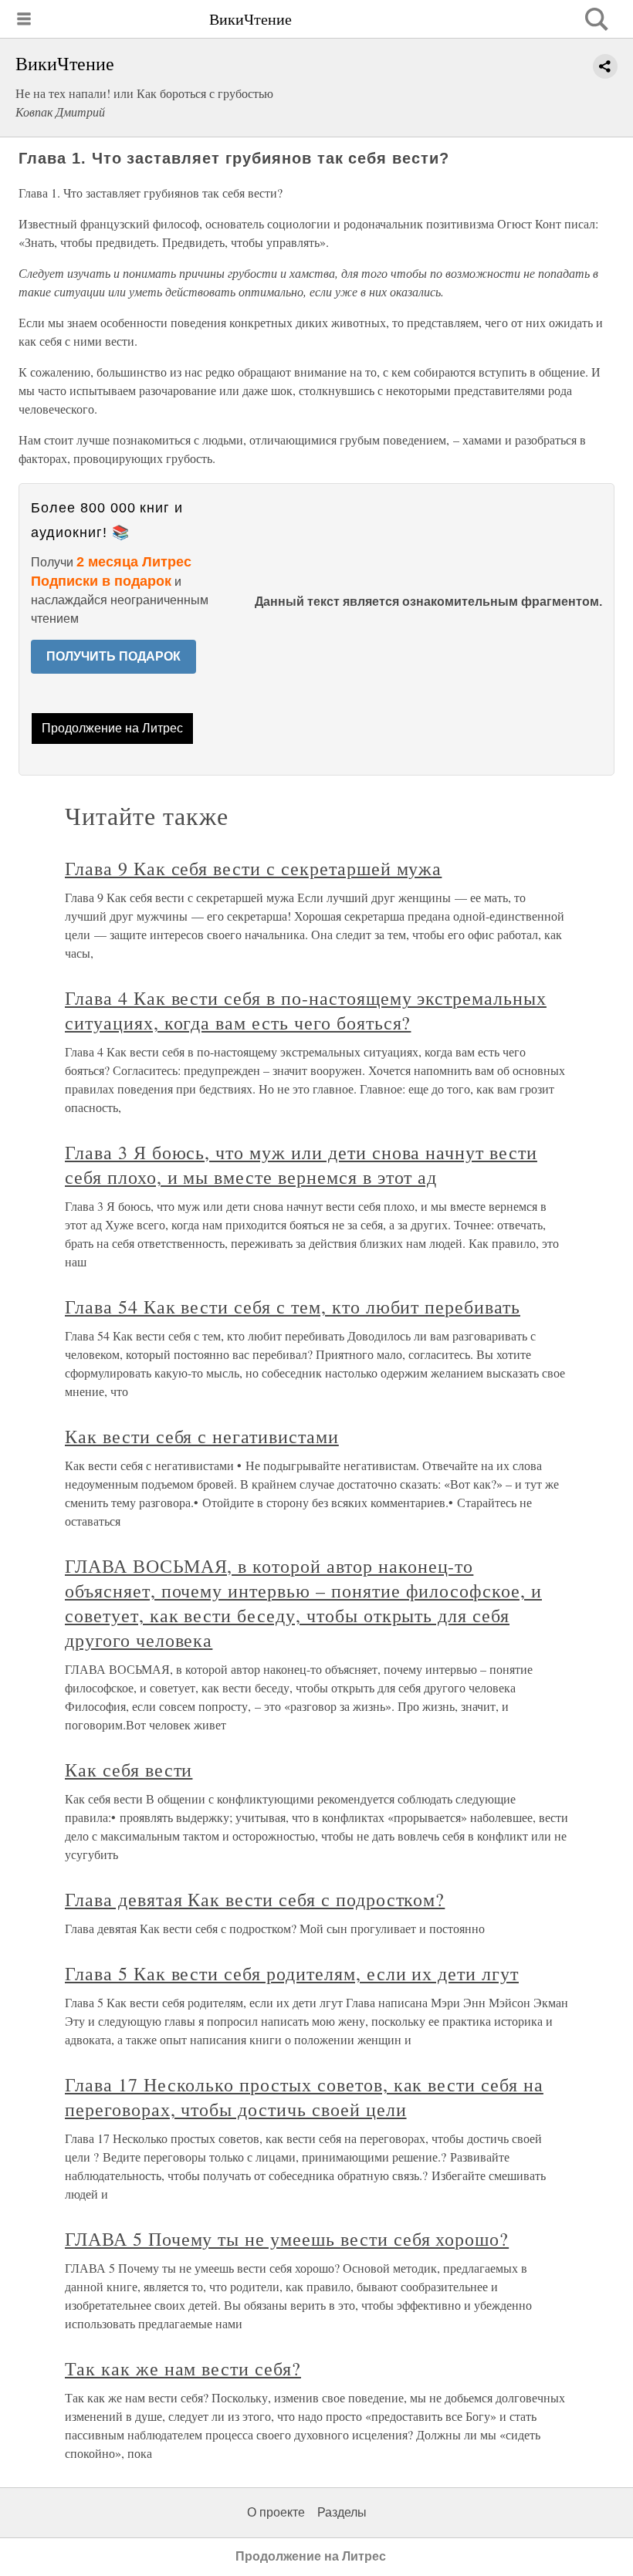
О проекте (276, 2512)
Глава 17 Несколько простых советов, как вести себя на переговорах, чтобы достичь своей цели (304, 2097)
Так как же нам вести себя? (183, 2368)
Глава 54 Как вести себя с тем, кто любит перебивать (293, 1307)
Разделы (342, 2512)
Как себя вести (129, 1770)
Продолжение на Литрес (112, 728)
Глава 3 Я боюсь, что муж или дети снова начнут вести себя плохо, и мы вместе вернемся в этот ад (301, 1165)
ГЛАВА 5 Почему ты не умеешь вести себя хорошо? (287, 2239)
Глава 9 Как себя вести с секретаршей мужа (253, 868)
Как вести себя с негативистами (202, 1436)
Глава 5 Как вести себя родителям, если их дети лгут (292, 1973)
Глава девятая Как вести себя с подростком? (255, 1899)
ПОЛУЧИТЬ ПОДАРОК (113, 656)
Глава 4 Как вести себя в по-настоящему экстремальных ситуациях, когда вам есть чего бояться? (306, 1010)
